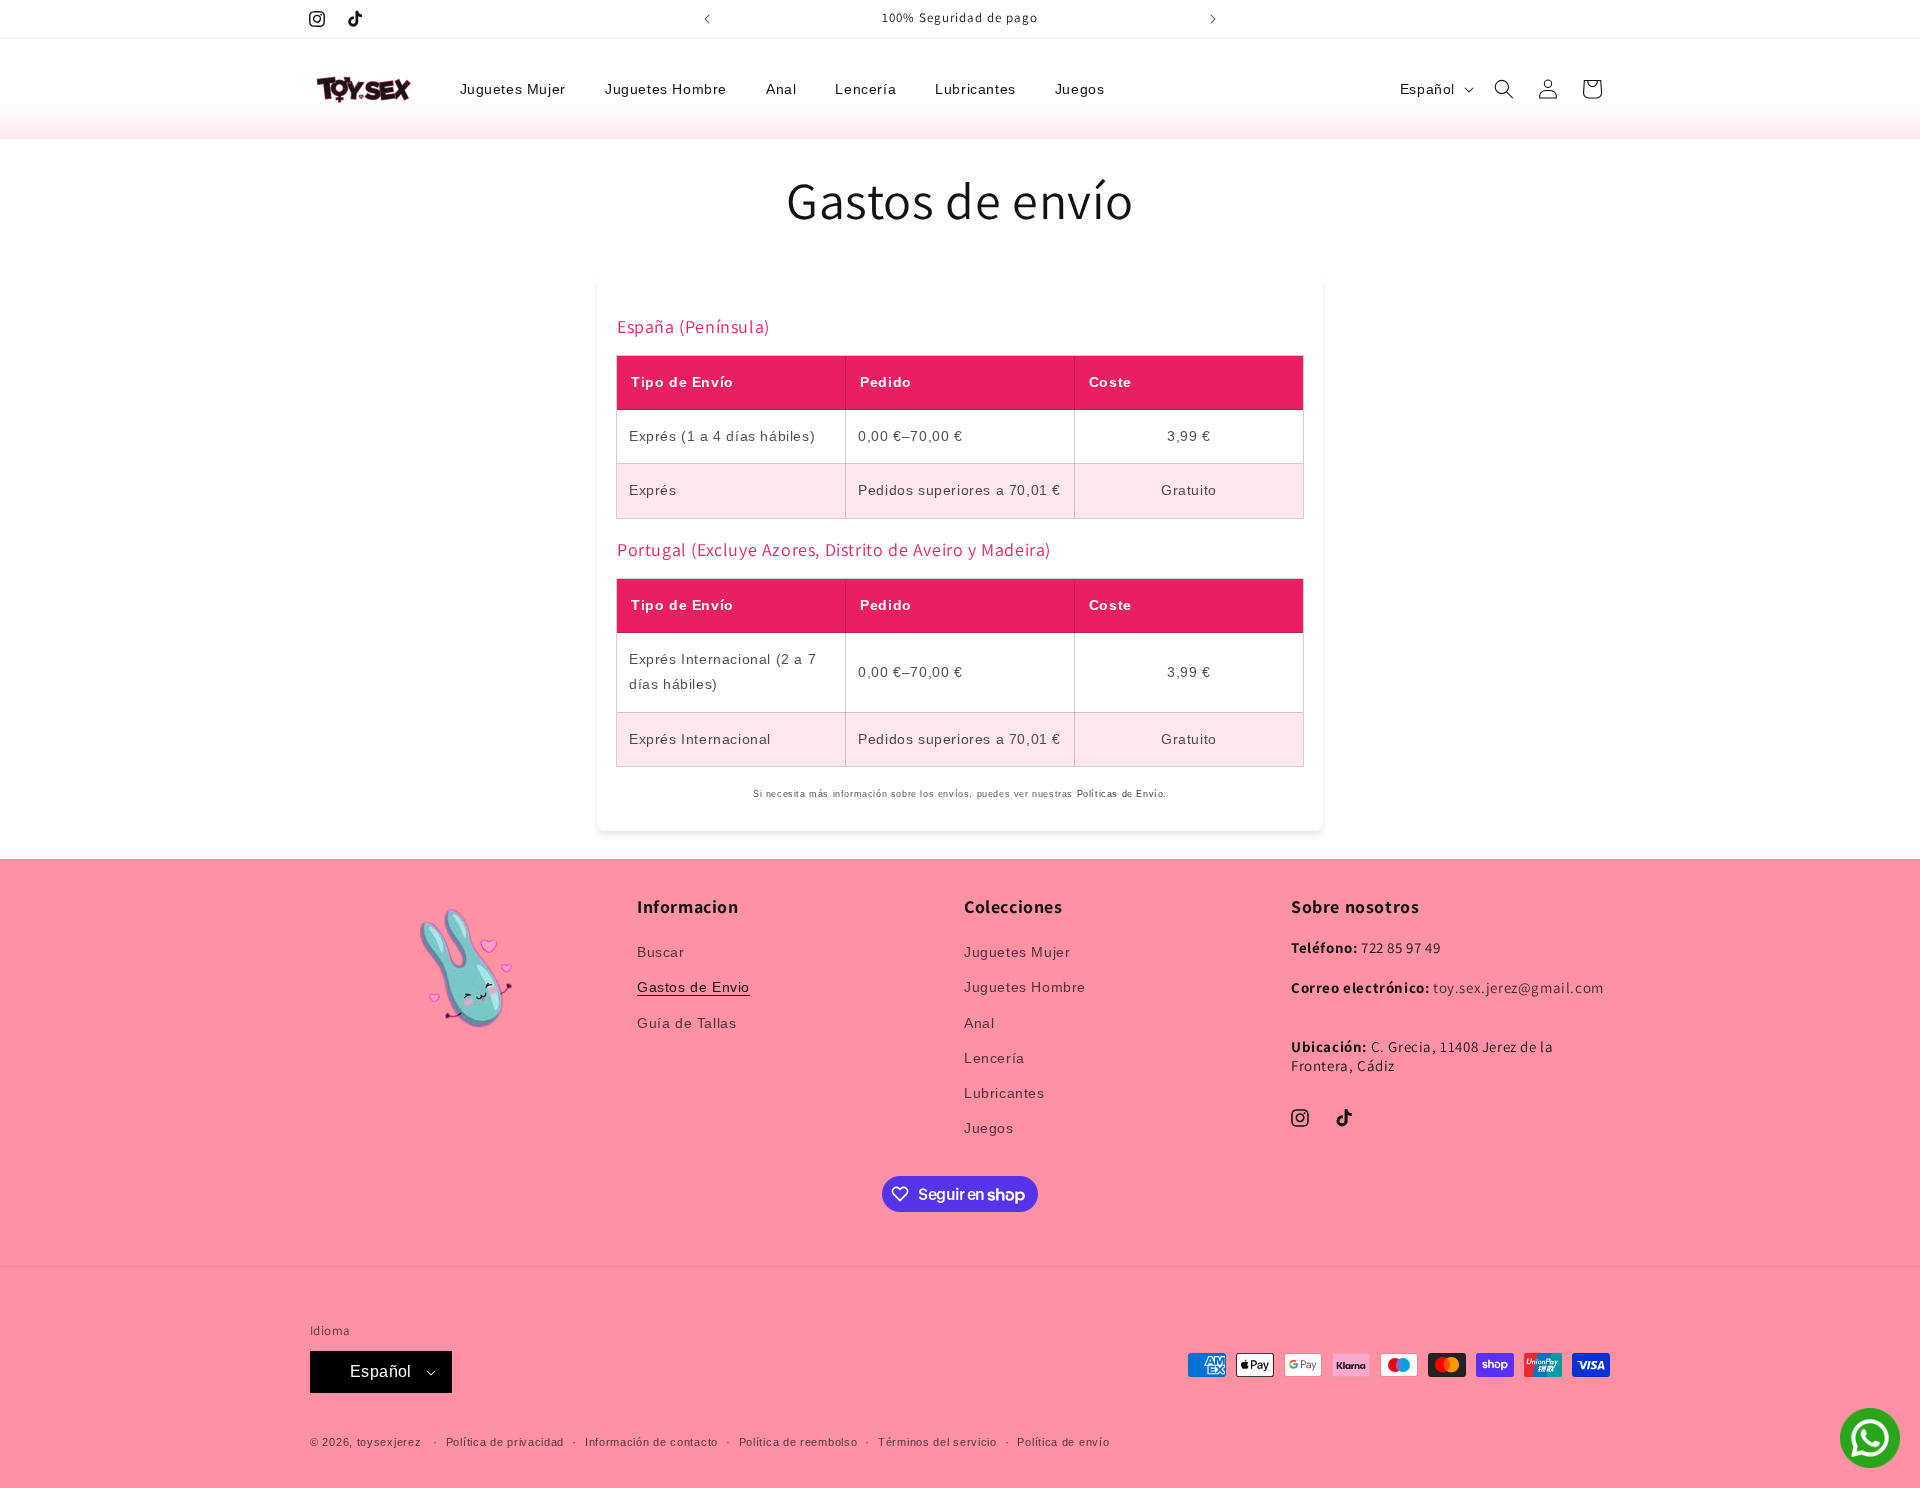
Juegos (989, 1128)
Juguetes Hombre (1025, 987)
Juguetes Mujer (1017, 952)
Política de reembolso (798, 1442)
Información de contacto (651, 1442)
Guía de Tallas (686, 1023)
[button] (520, 89)
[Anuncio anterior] (707, 19)
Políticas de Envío (1120, 794)
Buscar (661, 952)
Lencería (994, 1058)
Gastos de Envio (693, 987)
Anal (979, 1023)
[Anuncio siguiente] (1213, 19)
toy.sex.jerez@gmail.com (1518, 987)
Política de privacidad (505, 1442)
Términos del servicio (937, 1442)
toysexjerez (389, 1442)
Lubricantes (1004, 1093)
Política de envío (1063, 1442)
